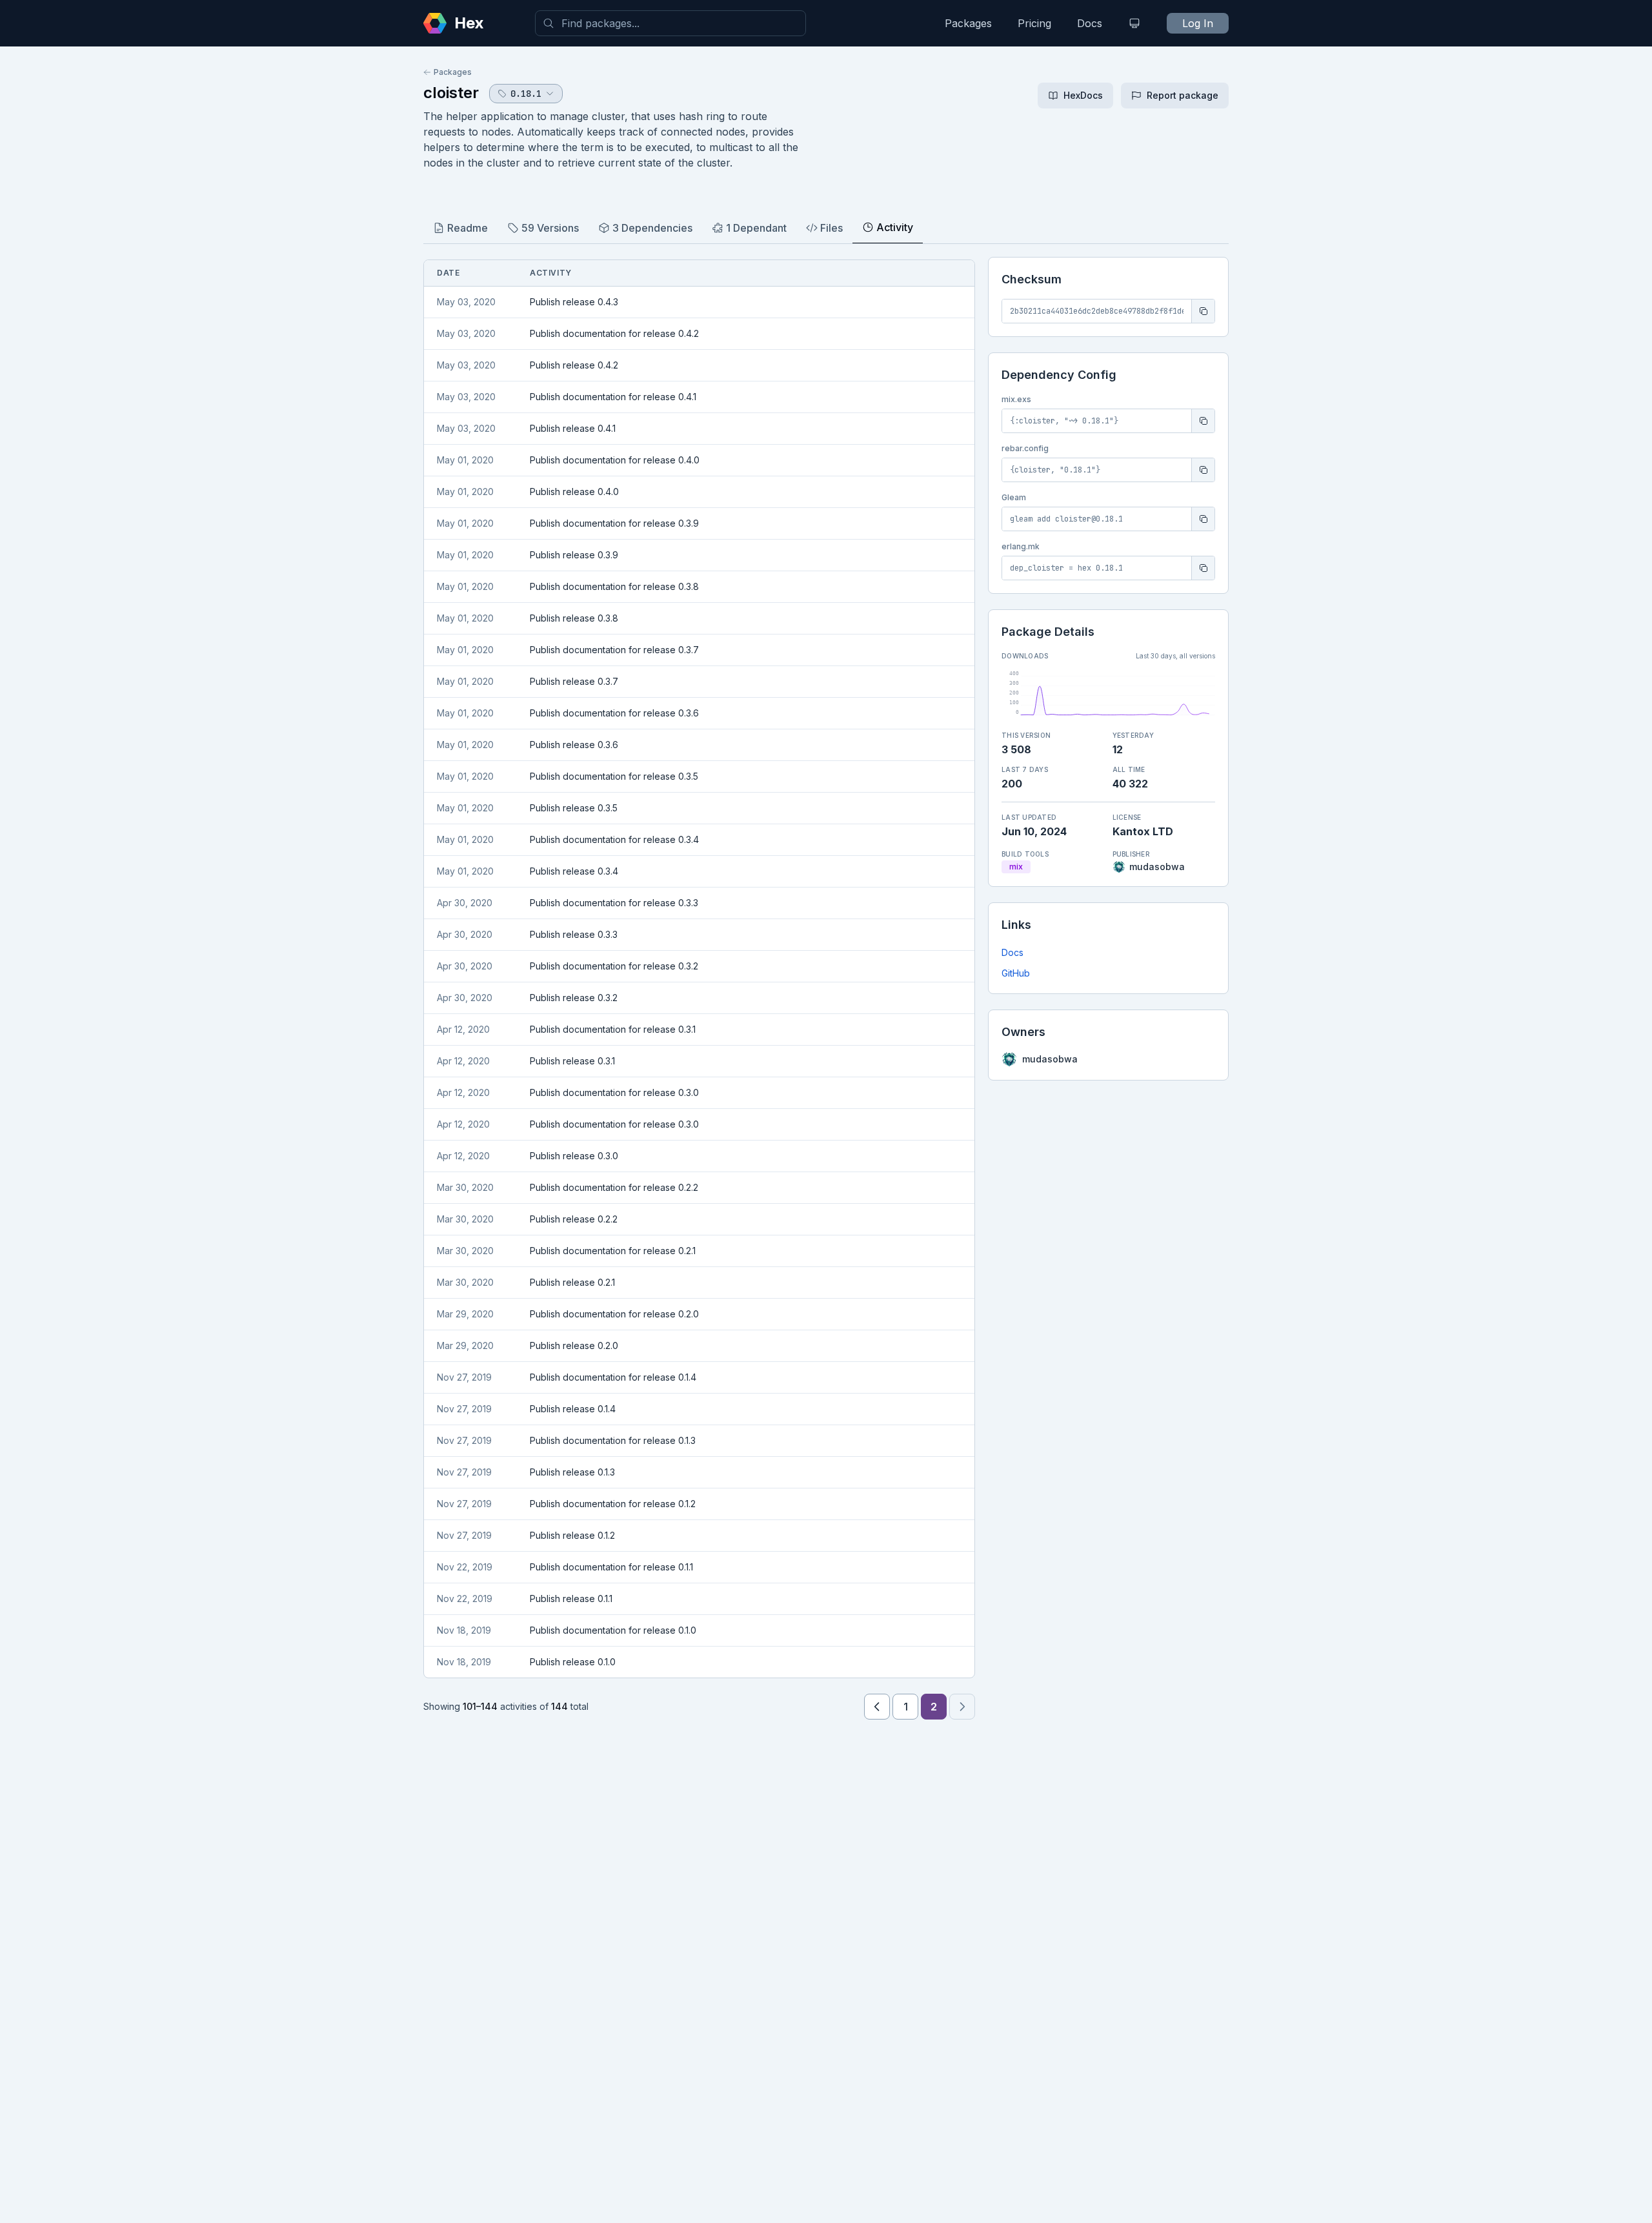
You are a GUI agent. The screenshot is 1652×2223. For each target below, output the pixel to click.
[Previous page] (877, 1707)
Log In (1198, 23)
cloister (451, 93)
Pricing (1034, 23)
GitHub (1016, 973)
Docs (1090, 23)
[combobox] (670, 23)
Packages (968, 23)
